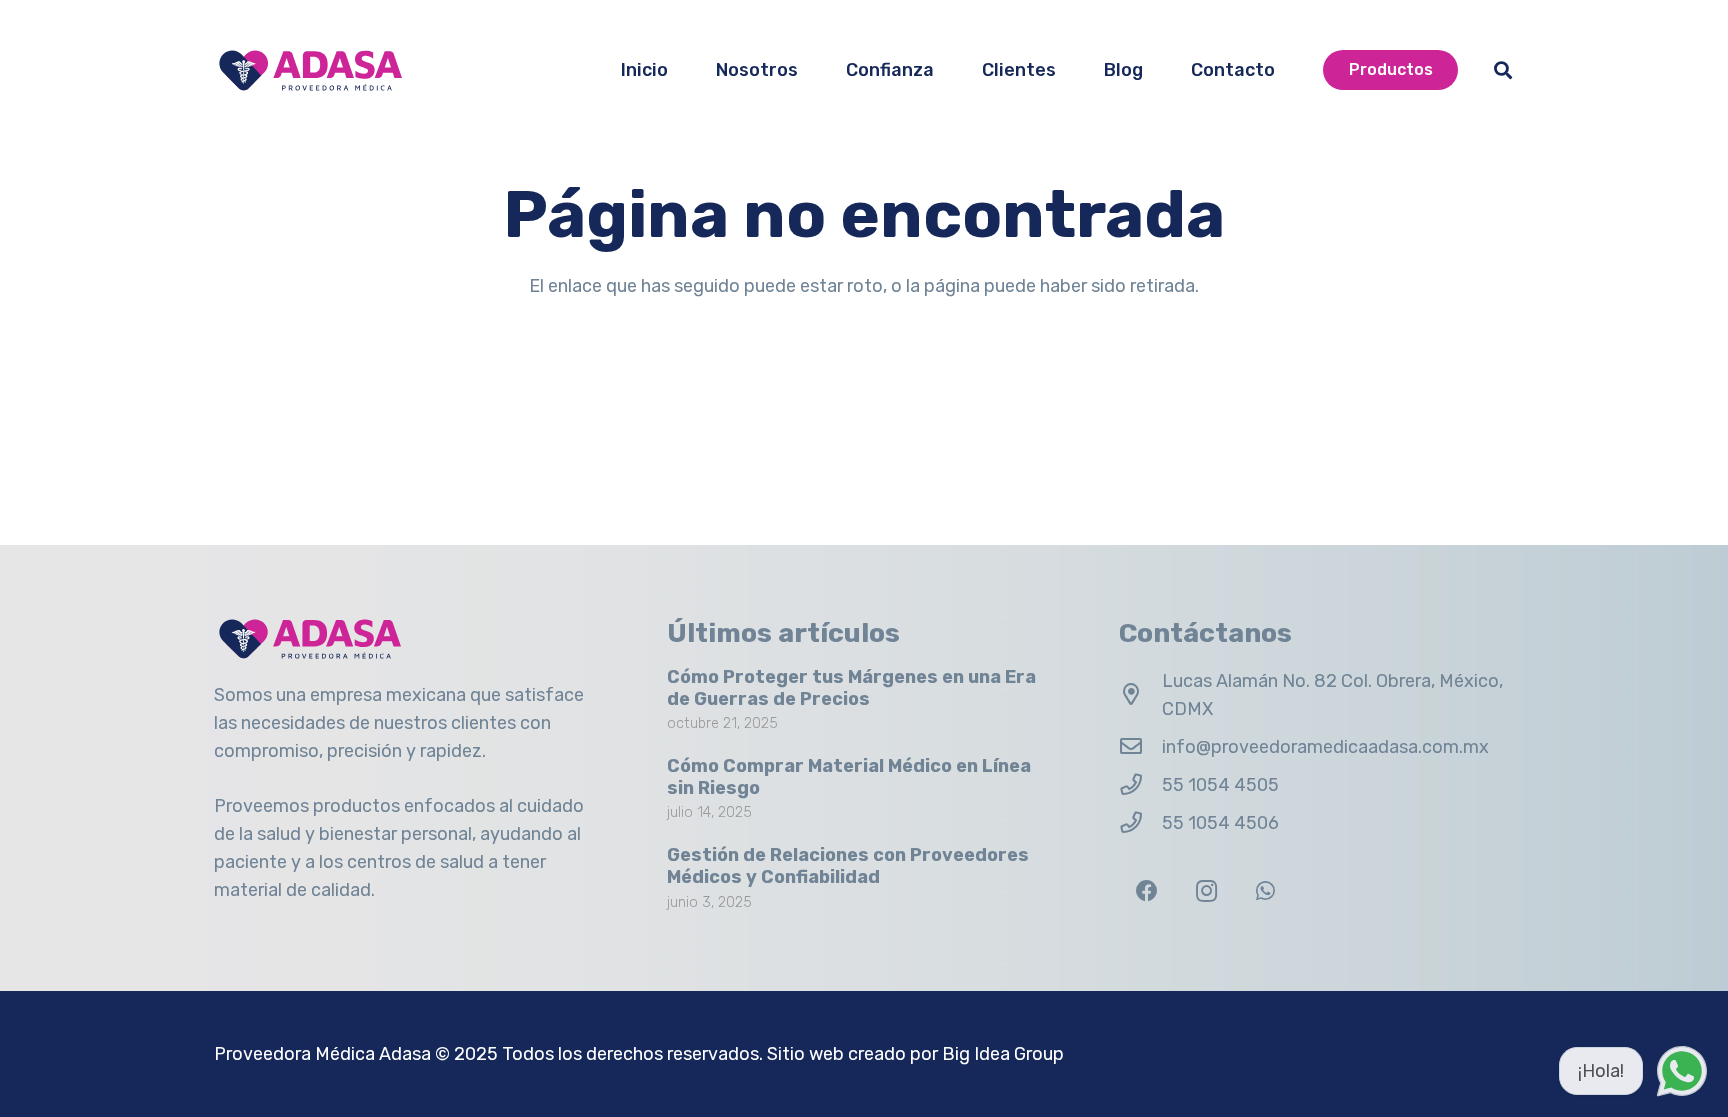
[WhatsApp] (1265, 891)
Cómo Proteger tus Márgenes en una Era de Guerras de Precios (851, 688)
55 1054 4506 (1220, 823)
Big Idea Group (1003, 1054)
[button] (1503, 70)
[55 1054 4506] (1140, 823)
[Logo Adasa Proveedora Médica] (310, 70)
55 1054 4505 (1220, 785)
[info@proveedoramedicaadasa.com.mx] (1140, 747)
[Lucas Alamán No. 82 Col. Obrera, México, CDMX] (1140, 695)
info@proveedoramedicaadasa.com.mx (1325, 747)
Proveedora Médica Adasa (322, 1054)
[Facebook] (1146, 891)
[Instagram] (1206, 891)
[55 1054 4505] (1140, 785)
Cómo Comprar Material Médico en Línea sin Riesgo (849, 777)
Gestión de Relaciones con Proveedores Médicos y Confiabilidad (848, 866)
